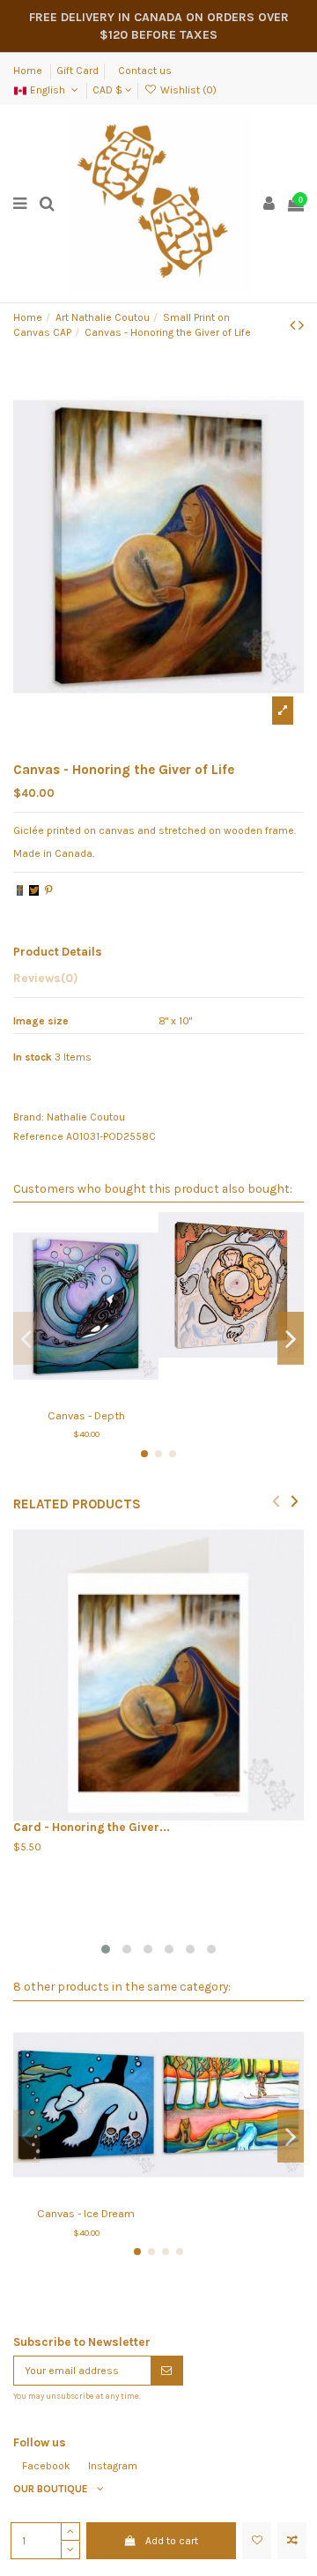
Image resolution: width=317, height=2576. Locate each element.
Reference (38, 1136)
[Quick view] (107, 1396)
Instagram (113, 2466)
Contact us (145, 71)
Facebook (46, 2466)
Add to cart (172, 2541)
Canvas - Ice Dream (86, 2213)
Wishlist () (187, 90)
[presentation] (276, 1500)
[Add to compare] (292, 2541)
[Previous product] (294, 325)
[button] (106, 1949)
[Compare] (86, 1396)
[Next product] (301, 325)
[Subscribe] (166, 2371)
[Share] (20, 890)
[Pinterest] (49, 890)
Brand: (29, 1117)
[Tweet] (34, 890)
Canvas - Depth (86, 1415)
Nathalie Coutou (86, 1117)
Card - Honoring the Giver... (92, 1827)
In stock (33, 1057)
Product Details (58, 951)
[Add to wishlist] (257, 2541)
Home (29, 71)
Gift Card (77, 71)
